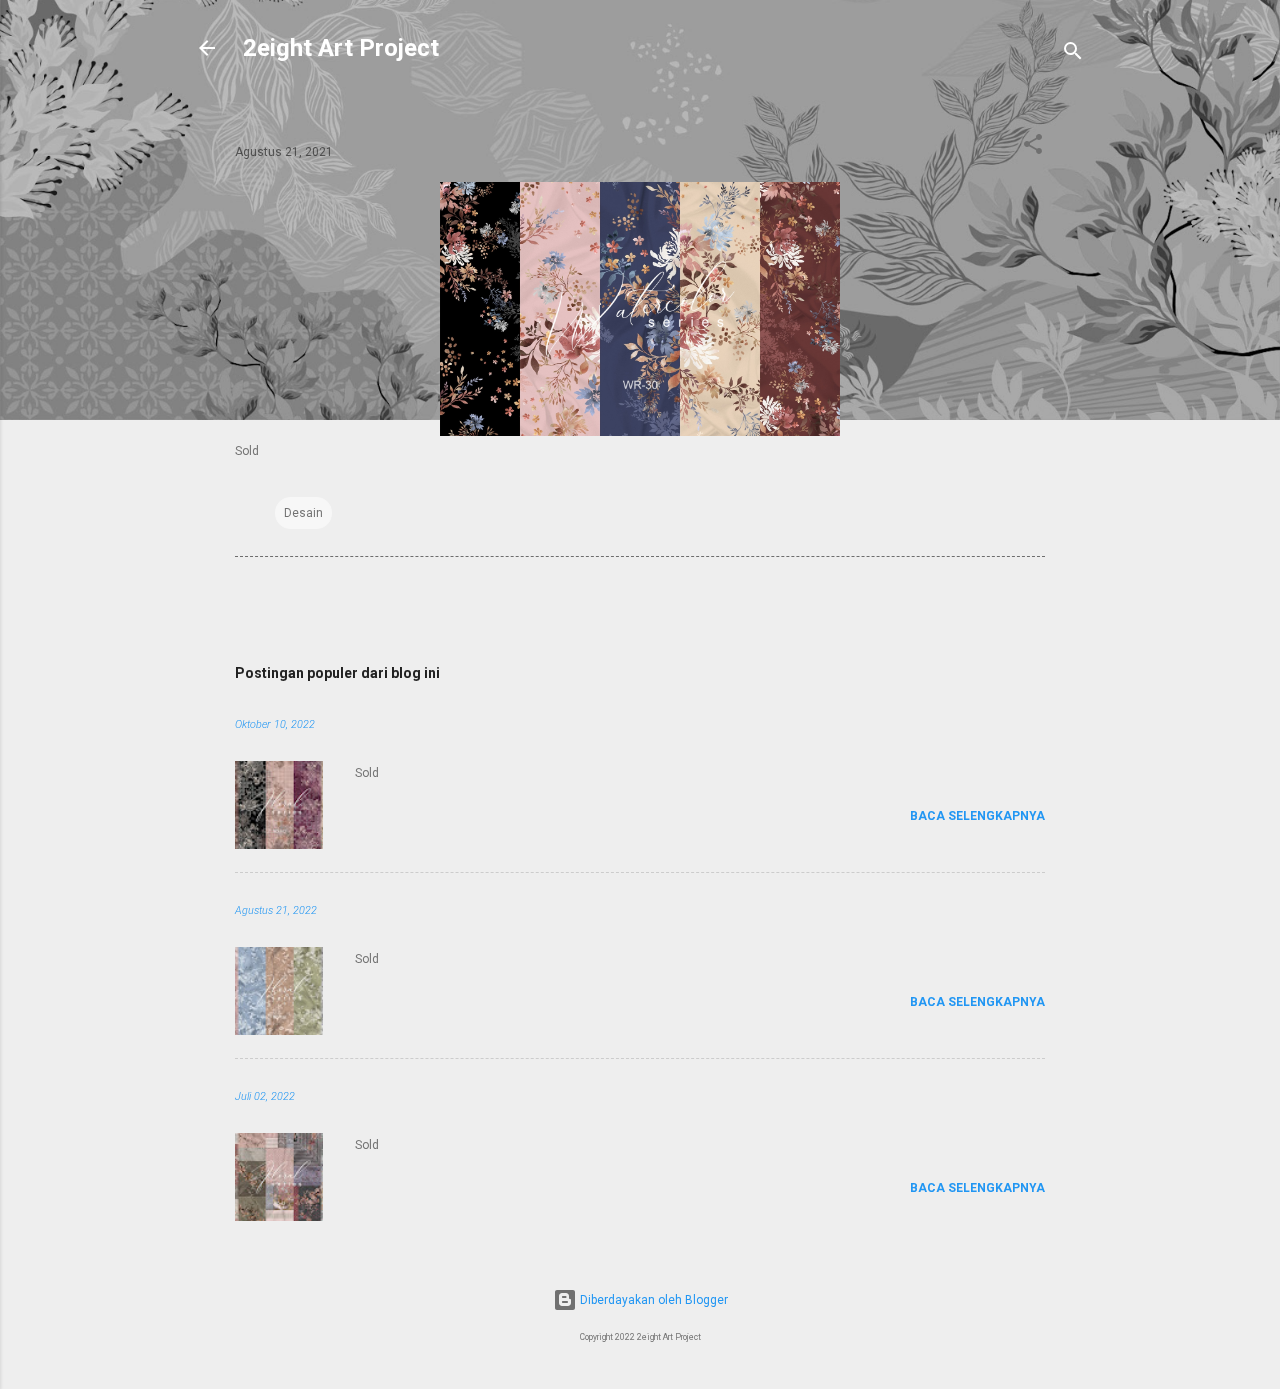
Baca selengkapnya (977, 816)
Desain (303, 513)
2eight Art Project (341, 48)
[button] (1033, 148)
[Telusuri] (1073, 54)
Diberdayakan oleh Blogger (652, 1300)
